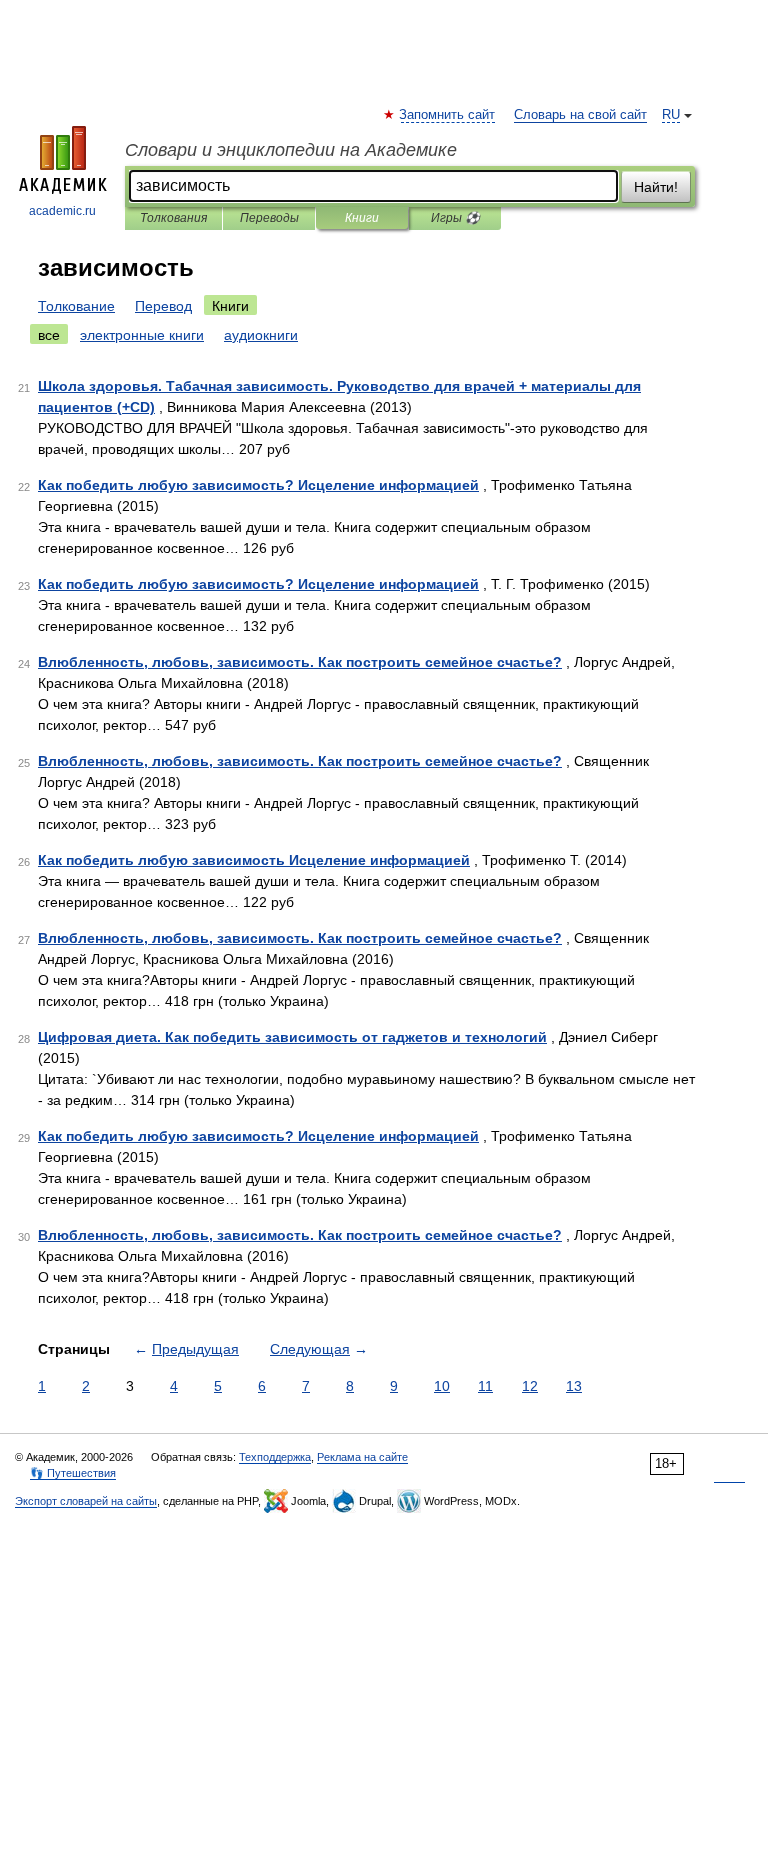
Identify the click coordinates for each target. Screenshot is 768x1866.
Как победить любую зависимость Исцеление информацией (254, 860)
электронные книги (142, 335)
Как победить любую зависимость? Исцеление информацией (258, 485)
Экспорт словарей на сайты (86, 1501)
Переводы (269, 218)
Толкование (76, 306)
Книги (362, 218)
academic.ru (62, 211)
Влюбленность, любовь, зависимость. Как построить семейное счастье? (300, 662)
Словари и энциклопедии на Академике (291, 150)
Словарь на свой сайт (580, 115)
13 (574, 1386)
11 (485, 1386)
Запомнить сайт (448, 115)
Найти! (656, 187)
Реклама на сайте (362, 1457)
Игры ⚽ (455, 218)
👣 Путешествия (73, 1473)
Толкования (173, 218)
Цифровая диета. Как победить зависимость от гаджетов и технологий (292, 1037)
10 (442, 1386)
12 (530, 1386)
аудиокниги (261, 335)
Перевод (163, 306)
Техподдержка (275, 1457)
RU (671, 115)
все (49, 335)
